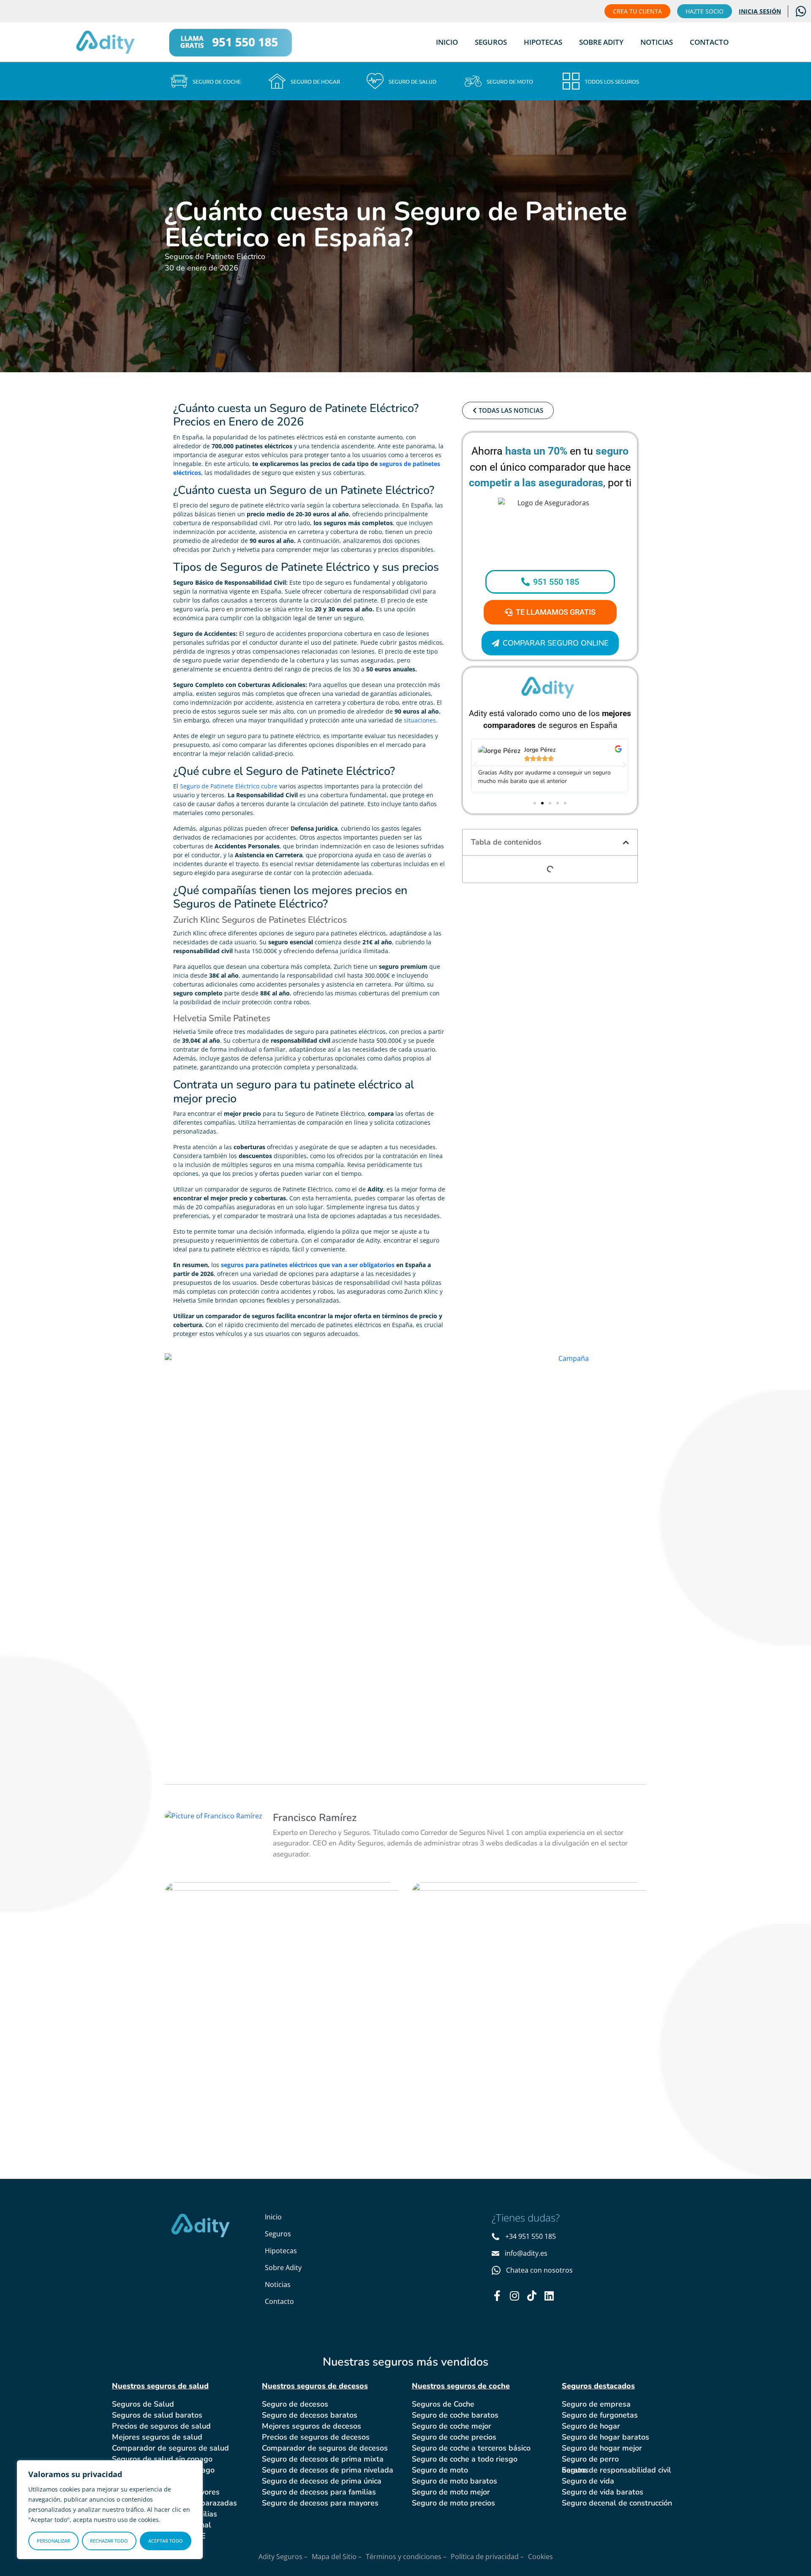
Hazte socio (705, 11)
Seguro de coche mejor (452, 2426)
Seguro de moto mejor (451, 2492)
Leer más (215, 1990)
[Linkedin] (549, 2296)
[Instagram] (514, 2296)
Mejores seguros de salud (157, 2437)
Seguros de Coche (443, 2404)
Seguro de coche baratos (455, 2415)
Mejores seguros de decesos (312, 2426)
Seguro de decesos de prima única (322, 2481)
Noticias (657, 42)
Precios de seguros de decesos (316, 2437)
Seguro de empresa (596, 2404)
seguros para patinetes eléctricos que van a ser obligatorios (308, 1265)
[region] (110, 2510)
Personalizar (53, 2541)
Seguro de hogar (591, 2426)
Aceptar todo (166, 2541)
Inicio (447, 42)
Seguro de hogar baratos (606, 2437)
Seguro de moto (440, 2470)
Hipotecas (543, 42)
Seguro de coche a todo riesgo (465, 2459)
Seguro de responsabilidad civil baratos (616, 2470)
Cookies (540, 2557)
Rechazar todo (109, 2541)
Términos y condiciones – (406, 2557)
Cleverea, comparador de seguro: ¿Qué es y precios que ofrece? (281, 1932)
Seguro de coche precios (454, 2437)
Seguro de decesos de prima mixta (323, 2459)
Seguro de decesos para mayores (320, 2503)
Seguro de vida (588, 2481)
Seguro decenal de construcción (617, 2503)
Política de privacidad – (487, 2557)
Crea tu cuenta (637, 11)
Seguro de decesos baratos (310, 2415)
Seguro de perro (590, 2459)
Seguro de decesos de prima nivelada (328, 2470)
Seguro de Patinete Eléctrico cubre (229, 786)
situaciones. (421, 720)
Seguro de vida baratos (603, 2492)
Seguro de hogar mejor (602, 2448)
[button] (476, 765)
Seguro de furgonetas (600, 2415)
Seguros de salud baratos (157, 2415)
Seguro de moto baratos (454, 2481)
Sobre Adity (601, 42)
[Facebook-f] (497, 2296)
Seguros (491, 42)
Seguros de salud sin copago (162, 2459)
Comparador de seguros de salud (170, 2448)
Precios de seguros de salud (161, 2426)
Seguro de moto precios (453, 2503)
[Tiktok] (532, 2296)
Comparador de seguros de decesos (325, 2448)
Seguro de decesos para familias (319, 2492)
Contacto (709, 42)
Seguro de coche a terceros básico (471, 2448)
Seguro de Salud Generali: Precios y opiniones (517, 1924)
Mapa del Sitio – (337, 2557)
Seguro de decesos (295, 2404)
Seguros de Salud (143, 2404)
